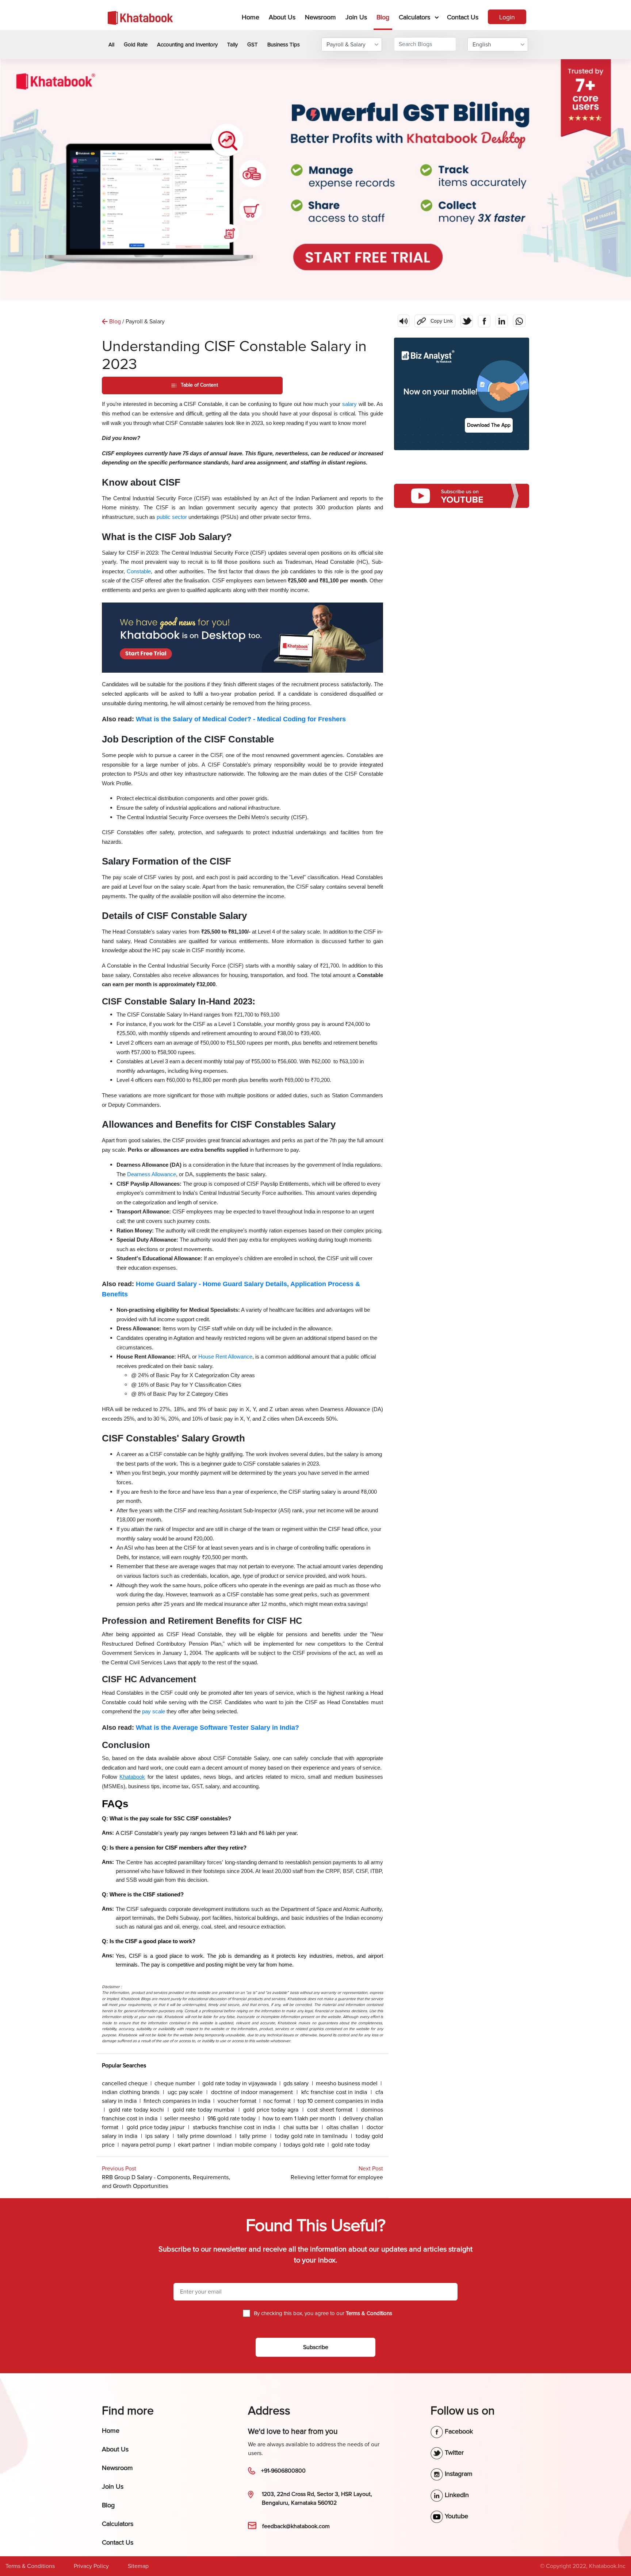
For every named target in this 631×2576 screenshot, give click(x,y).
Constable (139, 571)
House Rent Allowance (225, 1357)
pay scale (154, 1711)
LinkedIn (456, 2495)
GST (253, 45)
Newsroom (320, 17)
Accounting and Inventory (187, 45)
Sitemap (138, 2566)
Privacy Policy (91, 2566)
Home (252, 17)
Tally (232, 45)
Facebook (458, 2431)
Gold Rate (136, 45)
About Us (282, 17)
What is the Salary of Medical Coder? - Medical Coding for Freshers (241, 719)
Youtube (456, 2516)
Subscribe (316, 2347)
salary (349, 404)
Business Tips (284, 45)
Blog (383, 17)
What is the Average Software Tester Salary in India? (217, 1728)
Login (507, 17)
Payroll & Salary (346, 45)
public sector (172, 517)
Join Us (356, 17)
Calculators (414, 17)
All (111, 45)
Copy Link (434, 319)
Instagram (458, 2474)
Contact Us (463, 17)
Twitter (453, 2452)
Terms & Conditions (30, 2566)
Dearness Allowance (152, 1174)
